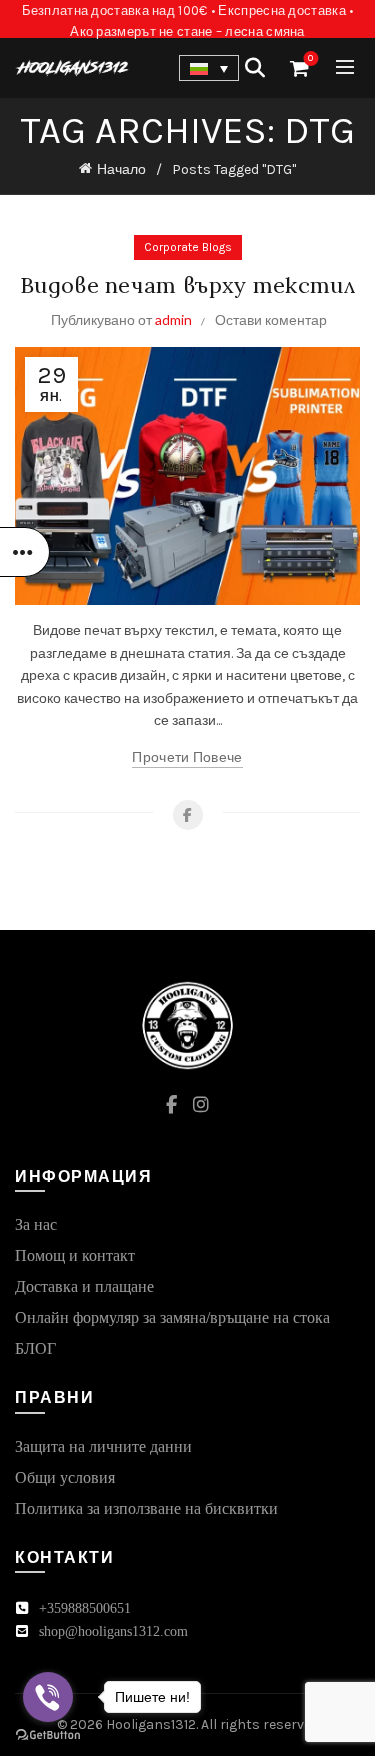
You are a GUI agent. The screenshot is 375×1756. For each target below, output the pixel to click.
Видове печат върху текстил (187, 285)
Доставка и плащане (84, 1286)
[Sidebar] (25, 552)
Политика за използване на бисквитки (146, 1508)
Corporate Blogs (188, 247)
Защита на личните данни (103, 1446)
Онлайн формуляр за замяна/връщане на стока (172, 1317)
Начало (121, 169)
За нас (36, 1224)
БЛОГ (35, 1348)
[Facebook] (188, 815)
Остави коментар (271, 319)
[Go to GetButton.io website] (48, 1735)
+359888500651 (85, 1608)
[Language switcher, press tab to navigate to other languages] (209, 68)
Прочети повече (187, 757)
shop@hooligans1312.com (113, 1631)
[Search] (255, 68)
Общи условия (65, 1477)
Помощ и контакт (75, 1255)
